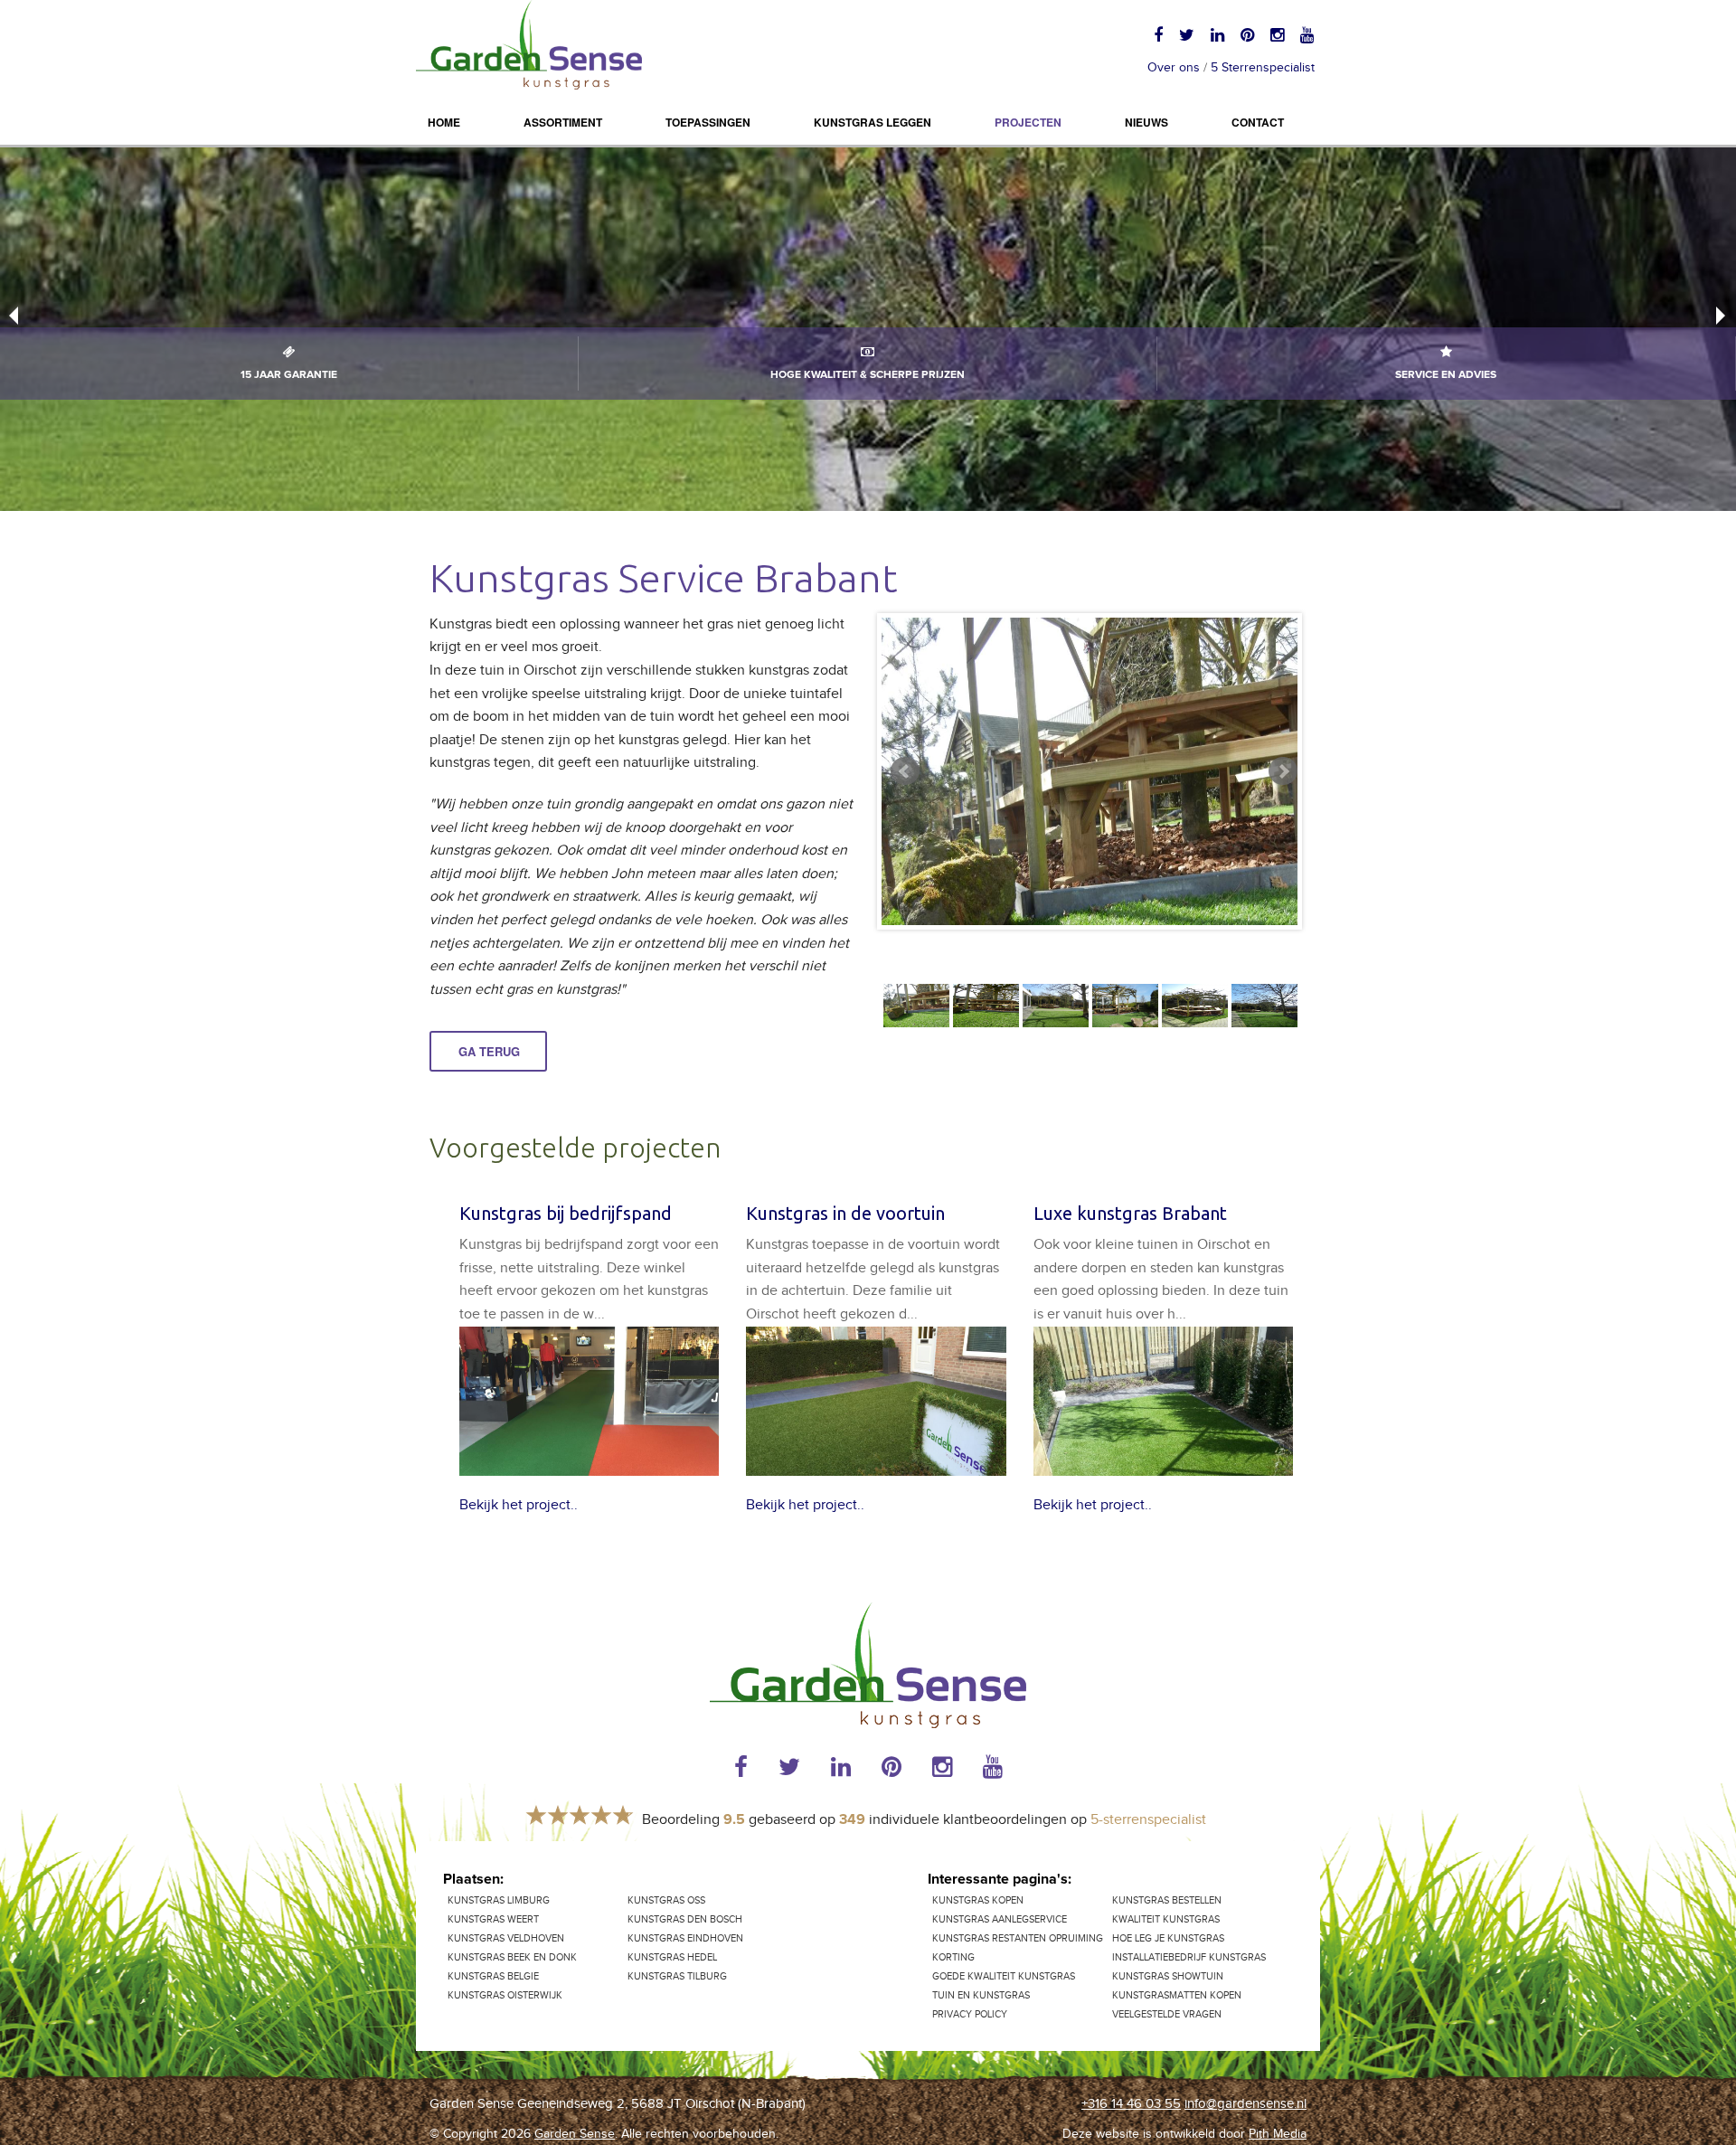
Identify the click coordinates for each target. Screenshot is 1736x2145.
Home (444, 122)
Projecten (1028, 122)
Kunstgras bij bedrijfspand (566, 1213)
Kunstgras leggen (873, 122)
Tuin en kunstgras (981, 1995)
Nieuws (1146, 122)
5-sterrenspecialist (1148, 1820)
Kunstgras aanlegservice (1000, 1919)
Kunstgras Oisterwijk (505, 1995)
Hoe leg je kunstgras (1168, 1938)
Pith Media (1278, 2134)
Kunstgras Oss (666, 1900)
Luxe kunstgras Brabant (1130, 1213)
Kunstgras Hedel (672, 1957)
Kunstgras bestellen (1167, 1900)
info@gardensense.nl (1245, 2104)
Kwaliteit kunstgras (1166, 1919)
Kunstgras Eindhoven (685, 1938)
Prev (905, 771)
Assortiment (563, 122)
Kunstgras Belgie (493, 1976)
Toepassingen (708, 122)
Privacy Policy (970, 2014)
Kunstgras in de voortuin (845, 1213)
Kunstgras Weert (493, 1919)
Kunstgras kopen (978, 1900)
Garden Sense (575, 2134)
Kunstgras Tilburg (677, 1976)
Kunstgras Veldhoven (506, 1938)
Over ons (1174, 68)
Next (1283, 771)
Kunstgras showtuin (1168, 1976)
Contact (1258, 122)
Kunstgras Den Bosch (685, 1919)
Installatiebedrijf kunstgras (1189, 1957)
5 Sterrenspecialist (1263, 68)
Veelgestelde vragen (1167, 2014)
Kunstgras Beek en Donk (512, 1957)
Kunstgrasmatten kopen (1177, 1995)
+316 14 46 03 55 (1131, 2104)
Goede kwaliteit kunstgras (1004, 1976)
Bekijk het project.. (519, 1505)
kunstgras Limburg (499, 1900)
